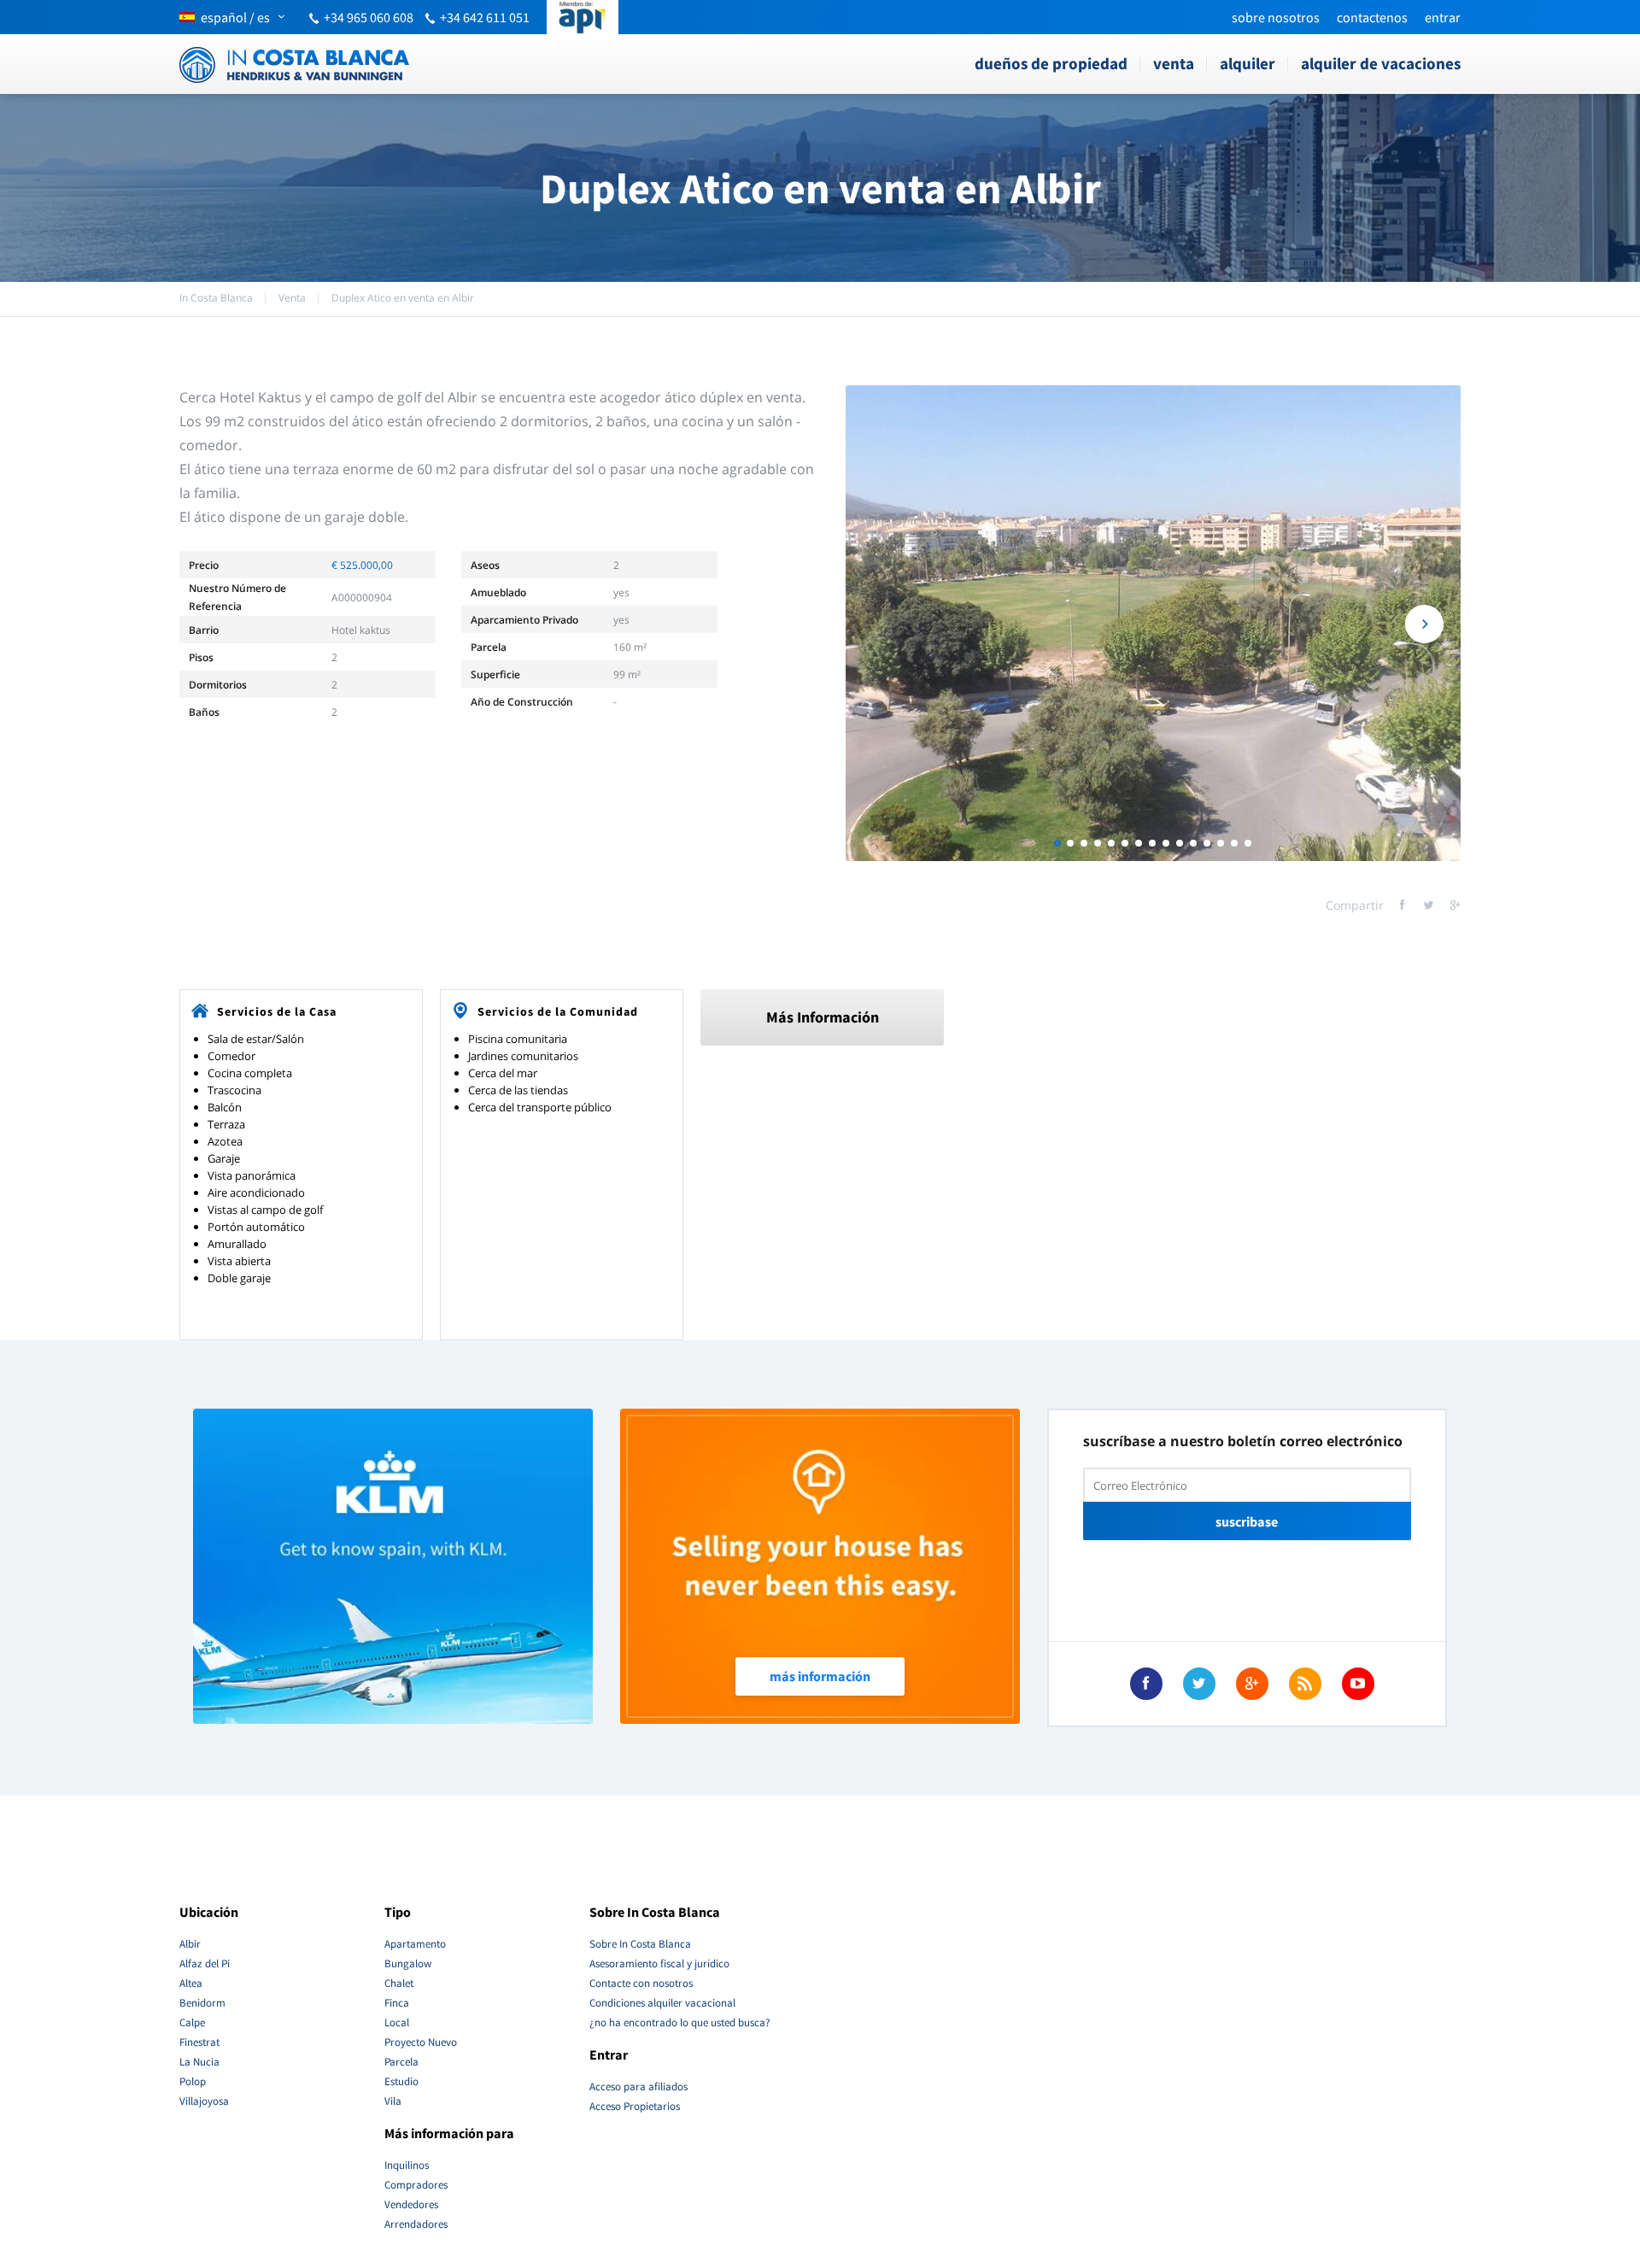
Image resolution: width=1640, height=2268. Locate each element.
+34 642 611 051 (485, 17)
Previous (882, 624)
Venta (1174, 63)
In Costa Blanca (216, 298)
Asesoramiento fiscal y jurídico (659, 1963)
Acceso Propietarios (635, 2106)
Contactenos (1372, 17)
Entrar (1443, 17)
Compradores (416, 2185)
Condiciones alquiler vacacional (662, 2003)
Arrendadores (416, 2224)
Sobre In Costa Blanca (640, 1944)
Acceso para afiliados (638, 2086)
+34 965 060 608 (369, 17)
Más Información (823, 1017)
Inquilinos (407, 2165)
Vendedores (411, 2204)
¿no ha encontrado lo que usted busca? (680, 2022)
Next (1424, 624)
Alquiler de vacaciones (1381, 63)
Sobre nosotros (1276, 17)
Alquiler (1248, 63)
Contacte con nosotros (641, 1983)
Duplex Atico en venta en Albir (403, 298)
